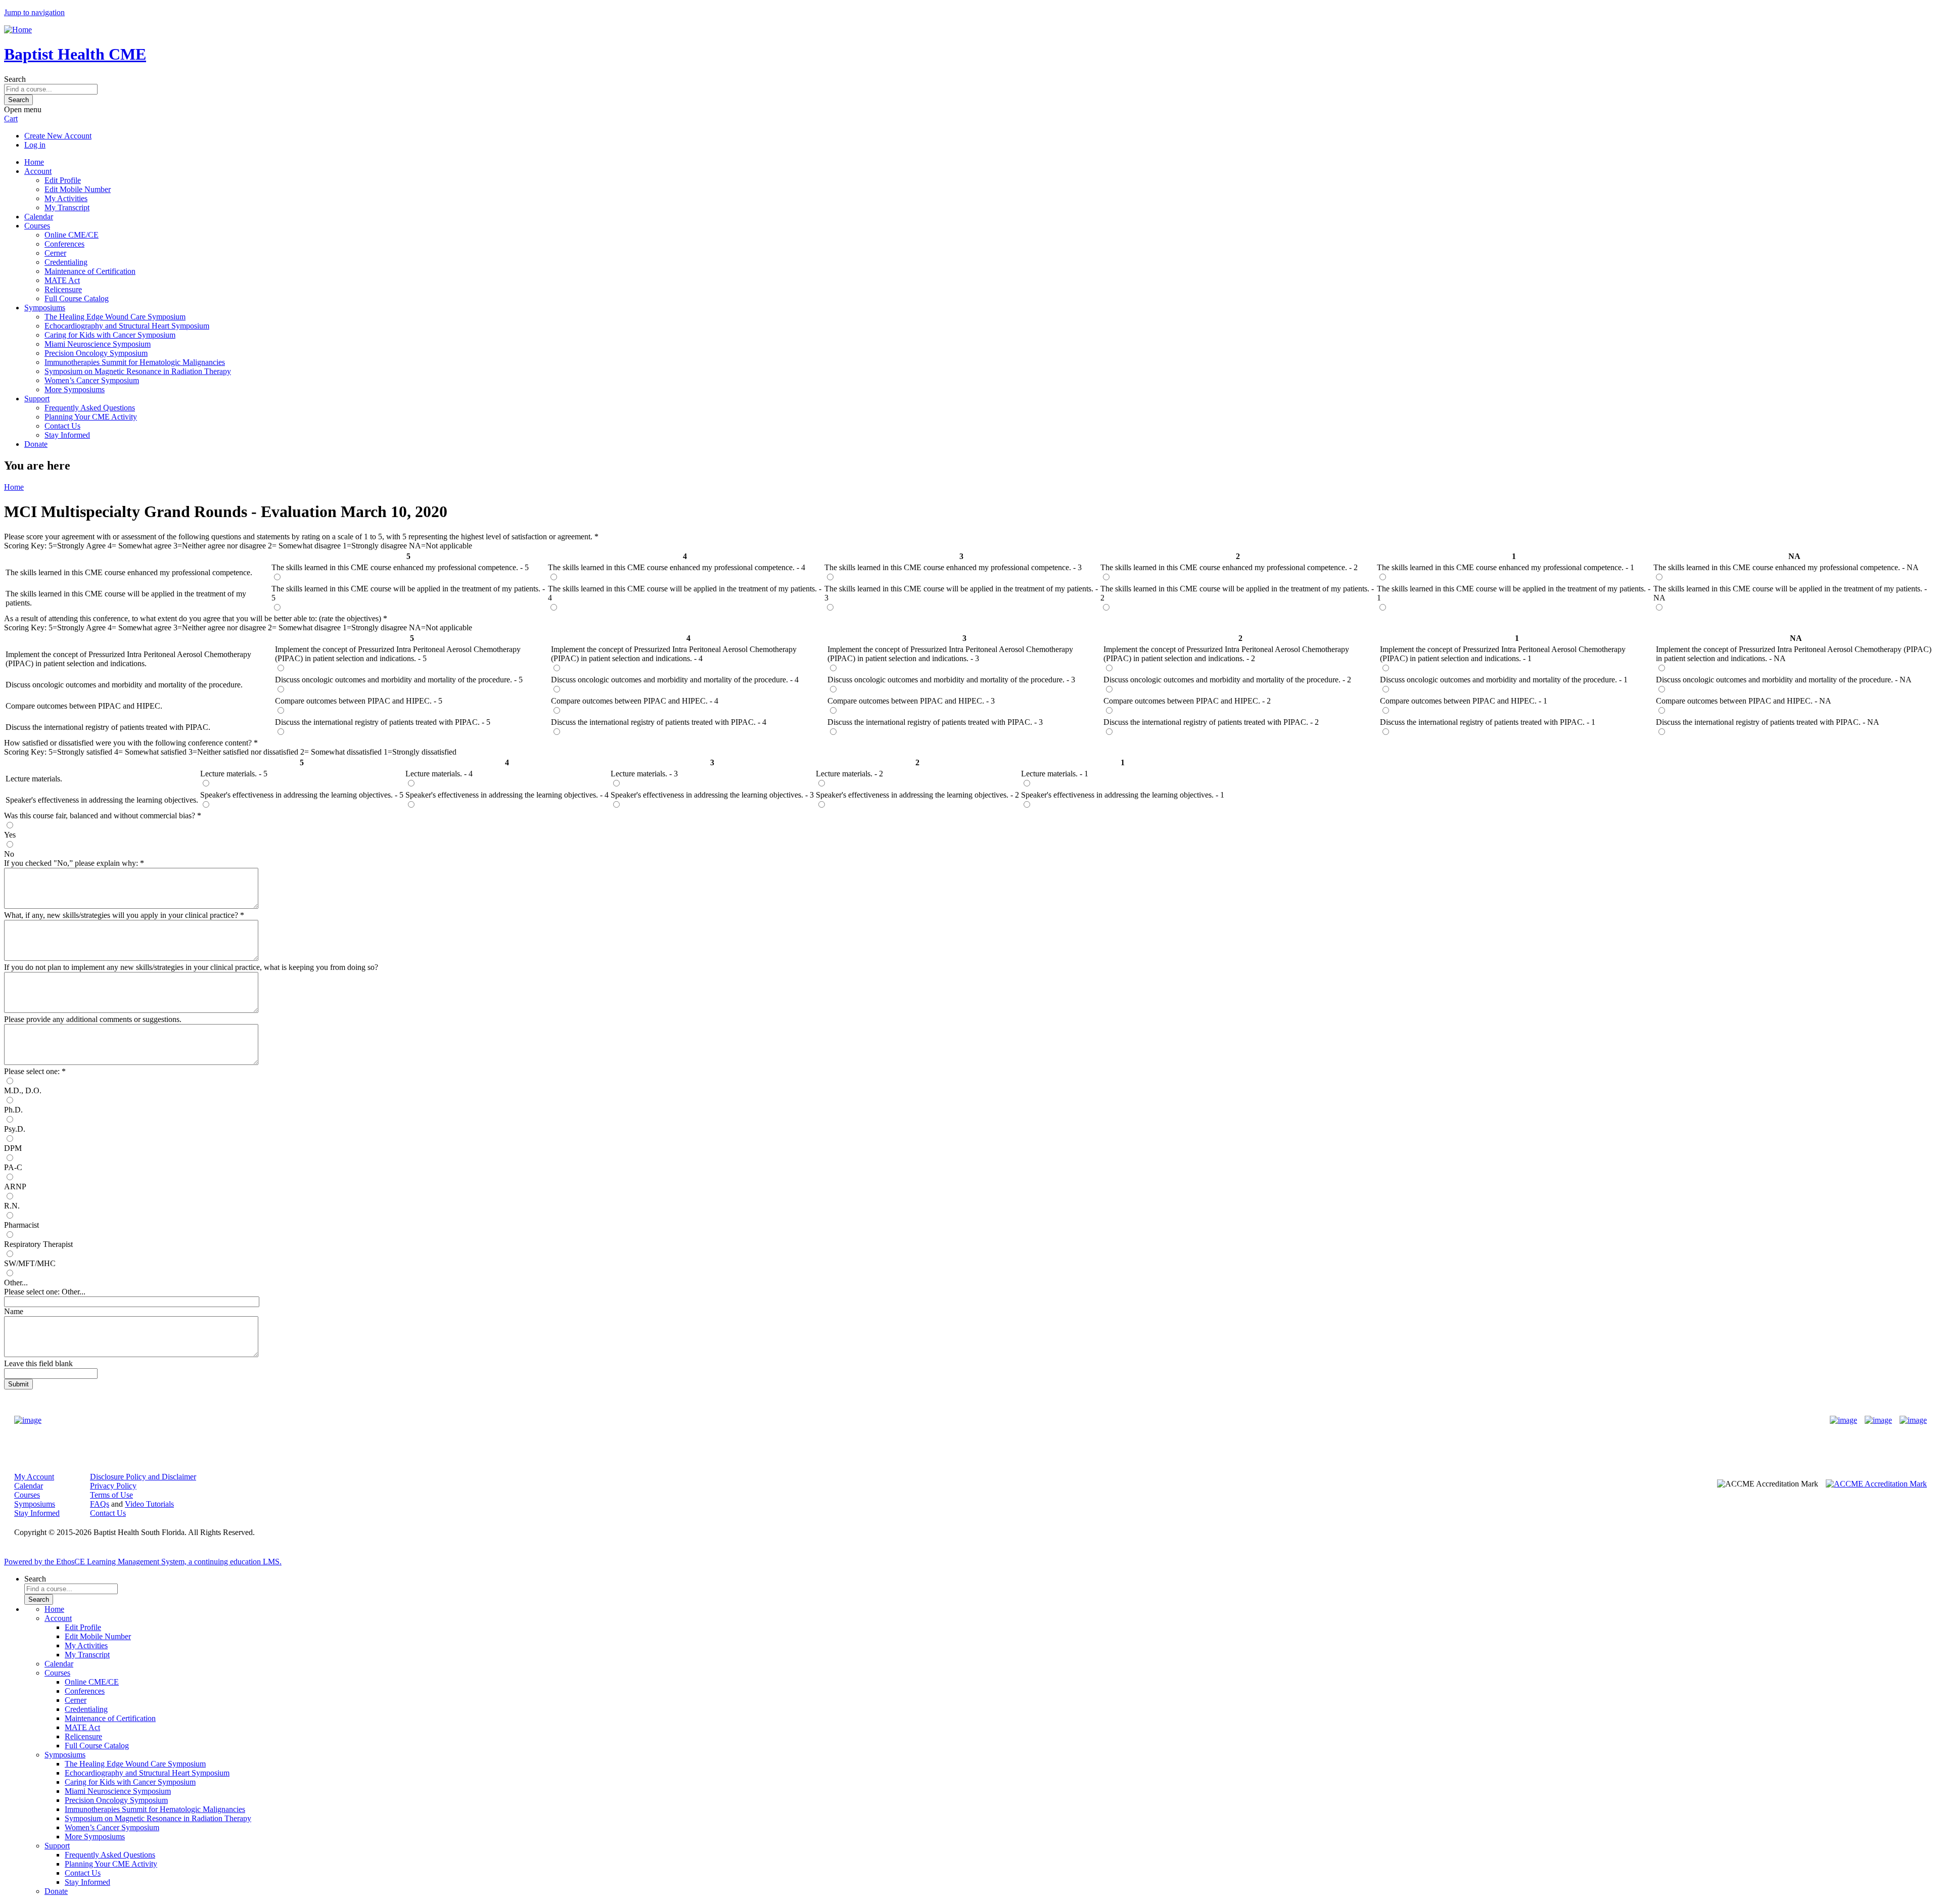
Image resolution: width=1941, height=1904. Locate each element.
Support (37, 399)
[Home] (18, 30)
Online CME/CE (72, 235)
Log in (35, 145)
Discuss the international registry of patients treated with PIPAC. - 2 (1211, 722)
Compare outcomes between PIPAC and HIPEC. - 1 (1464, 701)
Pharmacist (21, 1225)
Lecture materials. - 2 (849, 774)
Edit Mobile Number (78, 189)
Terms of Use (111, 1495)
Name (14, 1311)
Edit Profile (63, 180)
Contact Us (62, 426)
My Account (34, 1477)
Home (34, 162)
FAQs (100, 1504)
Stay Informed (67, 435)
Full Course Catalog (77, 298)
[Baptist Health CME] (28, 1420)
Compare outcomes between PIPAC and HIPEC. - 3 (911, 701)
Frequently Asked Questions (90, 408)
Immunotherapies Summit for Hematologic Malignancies (135, 362)
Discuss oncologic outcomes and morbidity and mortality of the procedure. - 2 (1227, 680)
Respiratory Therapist (38, 1244)
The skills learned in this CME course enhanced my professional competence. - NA (1786, 567)
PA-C (13, 1167)
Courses (37, 226)
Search (15, 79)
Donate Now (939, 1421)
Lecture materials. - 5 (234, 774)
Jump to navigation (34, 12)
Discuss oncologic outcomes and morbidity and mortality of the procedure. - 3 (951, 680)
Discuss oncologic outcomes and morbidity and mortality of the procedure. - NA (1784, 680)
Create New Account (58, 136)
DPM (13, 1148)
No (9, 854)
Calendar (39, 217)
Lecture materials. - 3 (644, 774)
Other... (16, 1283)
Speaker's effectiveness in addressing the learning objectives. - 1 (1123, 795)
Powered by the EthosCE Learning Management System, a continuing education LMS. (143, 1562)
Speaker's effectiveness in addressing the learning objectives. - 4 (507, 795)
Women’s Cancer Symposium (92, 380)
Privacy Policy (113, 1486)
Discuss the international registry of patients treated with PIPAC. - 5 (383, 722)
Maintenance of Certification (90, 271)
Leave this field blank (38, 1363)
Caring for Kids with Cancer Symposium (110, 335)
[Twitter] (1878, 1420)
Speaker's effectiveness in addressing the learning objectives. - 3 (712, 795)
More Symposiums (75, 389)
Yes (10, 835)
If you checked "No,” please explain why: (72, 863)
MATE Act (62, 280)
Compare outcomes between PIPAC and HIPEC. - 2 (1187, 701)
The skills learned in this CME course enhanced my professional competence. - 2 (1229, 567)
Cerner (55, 253)
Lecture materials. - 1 (1055, 774)
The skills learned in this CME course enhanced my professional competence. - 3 (953, 567)
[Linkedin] (1913, 1420)
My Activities (66, 198)
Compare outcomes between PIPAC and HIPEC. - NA (1744, 701)
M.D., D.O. (23, 1090)
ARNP (15, 1187)
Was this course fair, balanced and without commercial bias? (101, 816)
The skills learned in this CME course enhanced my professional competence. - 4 (677, 567)
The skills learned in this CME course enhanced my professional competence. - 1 (1506, 567)
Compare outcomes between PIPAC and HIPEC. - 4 (635, 701)
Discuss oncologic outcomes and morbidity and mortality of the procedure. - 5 (399, 680)
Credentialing (66, 262)
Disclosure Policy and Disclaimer (143, 1477)
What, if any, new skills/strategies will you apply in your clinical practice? (121, 915)
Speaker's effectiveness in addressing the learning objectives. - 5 (302, 795)
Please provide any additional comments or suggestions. (93, 1019)
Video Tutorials (149, 1504)
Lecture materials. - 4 (439, 774)
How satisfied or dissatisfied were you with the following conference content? (128, 743)
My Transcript (67, 207)
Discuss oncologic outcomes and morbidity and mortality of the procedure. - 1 (1504, 680)
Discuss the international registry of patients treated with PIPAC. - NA (1768, 722)
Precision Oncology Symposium (96, 353)
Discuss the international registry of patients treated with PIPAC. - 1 (1488, 722)
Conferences (64, 244)
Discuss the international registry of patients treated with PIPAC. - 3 (935, 722)
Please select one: (32, 1071)
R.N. (12, 1206)
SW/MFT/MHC (30, 1263)
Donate (36, 444)
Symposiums (45, 308)
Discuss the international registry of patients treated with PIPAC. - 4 (659, 722)
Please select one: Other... (45, 1292)
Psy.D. (15, 1129)
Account (38, 171)
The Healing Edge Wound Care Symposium (115, 317)
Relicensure (63, 289)
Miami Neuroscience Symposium (98, 344)
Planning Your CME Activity (91, 417)
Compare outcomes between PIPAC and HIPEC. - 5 (359, 701)
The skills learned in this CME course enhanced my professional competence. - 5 (400, 567)
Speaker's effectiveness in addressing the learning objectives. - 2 (917, 795)
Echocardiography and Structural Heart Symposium (127, 326)
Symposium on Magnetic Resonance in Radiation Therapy (138, 371)
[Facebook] (1843, 1420)
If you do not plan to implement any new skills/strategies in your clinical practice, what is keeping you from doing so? (191, 967)
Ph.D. (13, 1110)
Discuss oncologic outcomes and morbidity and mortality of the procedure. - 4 (675, 680)
